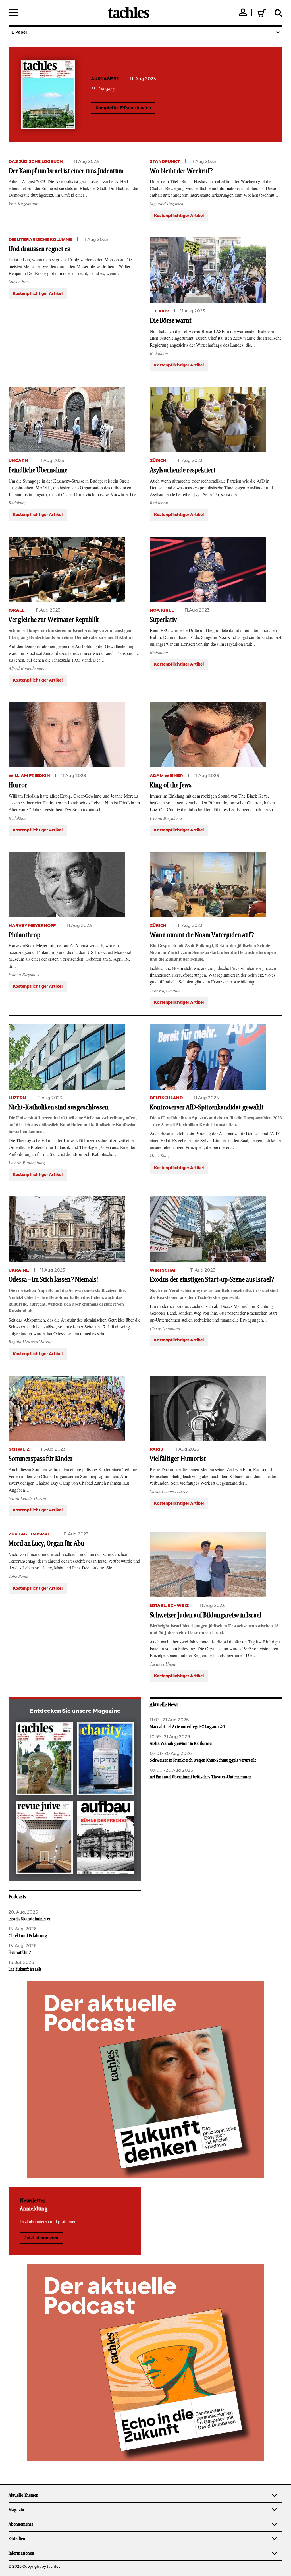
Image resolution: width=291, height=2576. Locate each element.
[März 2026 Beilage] (106, 1760)
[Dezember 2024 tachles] (44, 1760)
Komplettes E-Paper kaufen (123, 108)
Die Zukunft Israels (25, 1969)
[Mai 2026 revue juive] (44, 1839)
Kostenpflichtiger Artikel (179, 216)
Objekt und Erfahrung (28, 1936)
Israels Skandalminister (30, 1919)
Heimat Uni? (20, 1952)
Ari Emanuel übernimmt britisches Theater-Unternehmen (201, 1777)
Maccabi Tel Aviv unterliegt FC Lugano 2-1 (187, 1727)
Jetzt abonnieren (41, 2238)
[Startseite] (129, 13)
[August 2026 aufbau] (106, 1839)
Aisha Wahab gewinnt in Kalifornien (182, 1743)
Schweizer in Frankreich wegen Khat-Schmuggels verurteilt (203, 1760)
